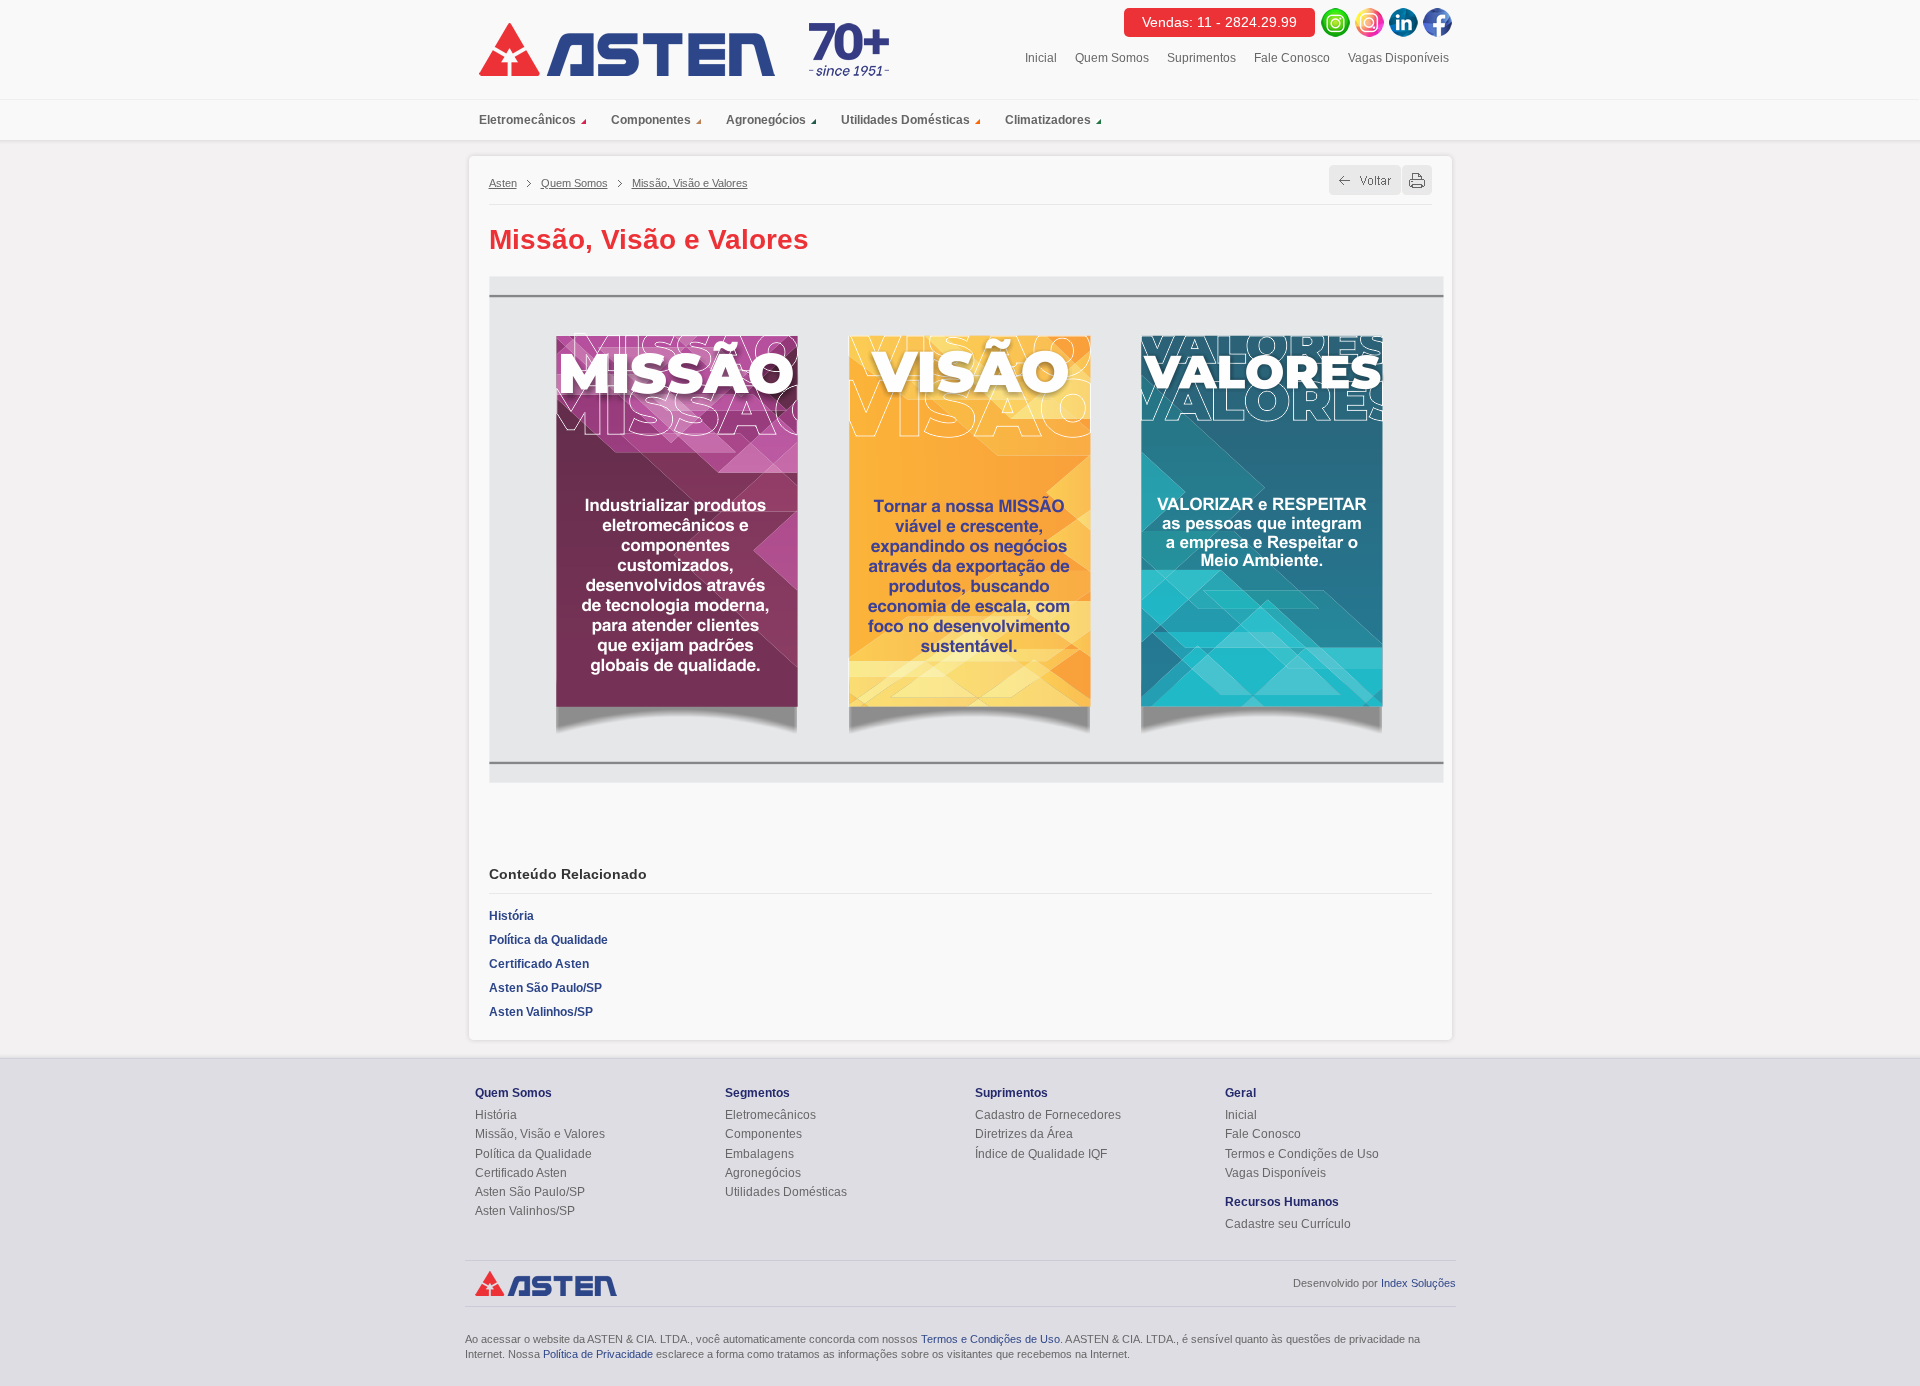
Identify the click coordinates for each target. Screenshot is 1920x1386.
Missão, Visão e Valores (690, 183)
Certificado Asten (539, 964)
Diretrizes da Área (1024, 1134)
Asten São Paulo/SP (545, 988)
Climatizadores (1048, 120)
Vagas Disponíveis (1398, 58)
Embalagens (759, 1154)
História (511, 916)
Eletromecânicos (527, 120)
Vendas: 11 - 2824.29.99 (1219, 22)
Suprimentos (1201, 58)
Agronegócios (766, 120)
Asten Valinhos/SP (541, 1012)
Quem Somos (1112, 58)
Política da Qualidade (548, 940)
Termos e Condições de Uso (1302, 1154)
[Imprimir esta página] (1417, 180)
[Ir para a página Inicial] (627, 49)
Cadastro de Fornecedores (1048, 1115)
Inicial (1041, 58)
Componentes (651, 120)
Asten (503, 183)
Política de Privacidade (598, 1354)
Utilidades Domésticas (905, 120)
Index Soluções (1418, 1283)
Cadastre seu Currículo (1288, 1224)
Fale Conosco (1292, 58)
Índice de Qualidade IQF (1041, 1154)
